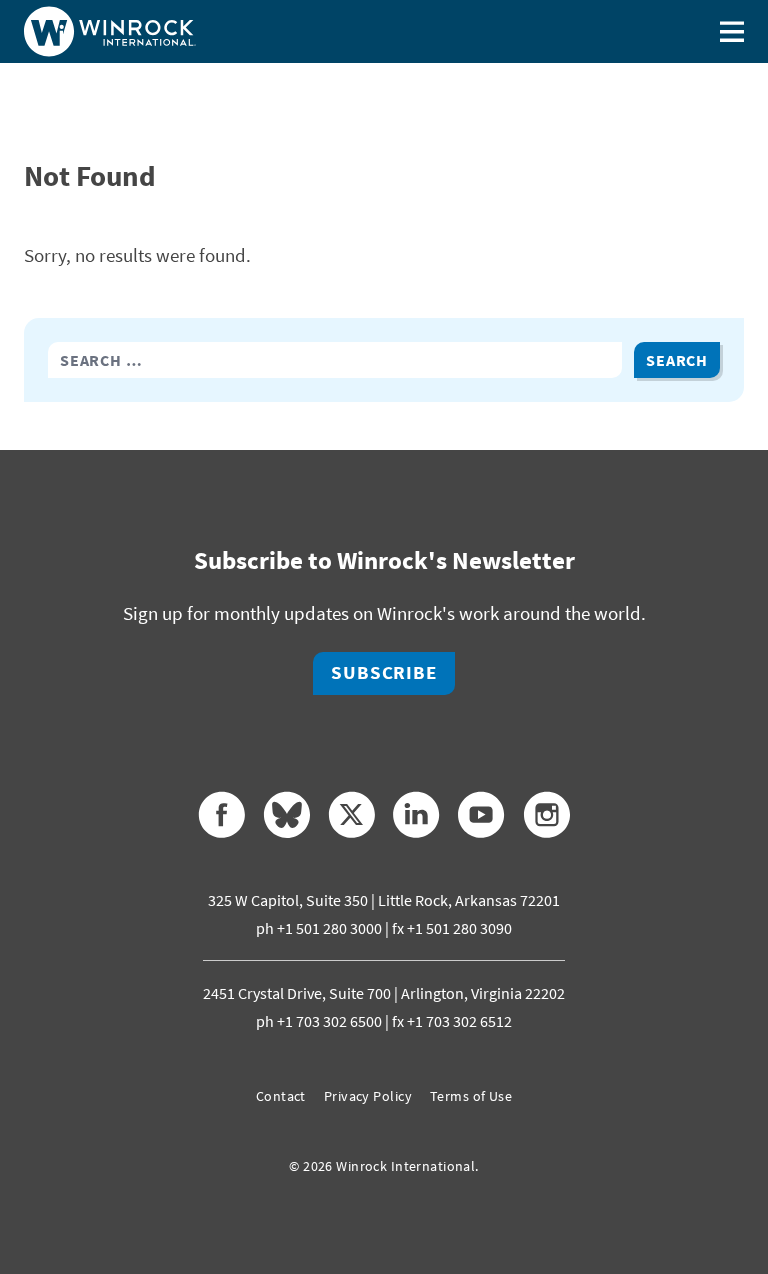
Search (677, 360)
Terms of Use (471, 1096)
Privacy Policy (368, 1096)
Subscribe (384, 672)
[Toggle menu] (732, 31)
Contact (281, 1096)
